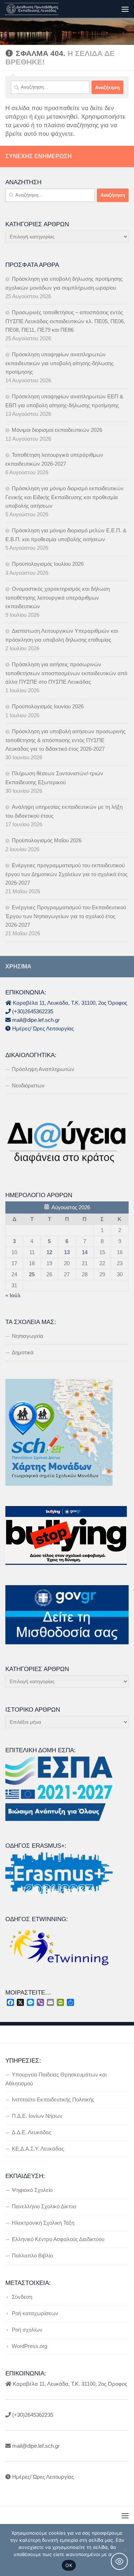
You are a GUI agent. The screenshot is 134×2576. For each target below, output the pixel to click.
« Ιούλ (13, 1295)
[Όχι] (125, 2550)
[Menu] (125, 9)
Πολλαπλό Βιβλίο (32, 2256)
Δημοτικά (23, 1352)
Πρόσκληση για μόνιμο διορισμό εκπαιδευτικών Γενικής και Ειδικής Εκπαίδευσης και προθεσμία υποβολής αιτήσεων (64, 497)
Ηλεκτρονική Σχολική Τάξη (43, 2223)
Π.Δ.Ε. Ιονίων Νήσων (37, 2116)
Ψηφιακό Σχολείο (32, 2190)
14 (85, 1252)
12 (49, 1252)
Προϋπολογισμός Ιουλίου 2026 (48, 564)
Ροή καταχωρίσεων (35, 2313)
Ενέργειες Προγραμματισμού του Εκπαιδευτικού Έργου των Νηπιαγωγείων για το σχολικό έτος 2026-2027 (66, 916)
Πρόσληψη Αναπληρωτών (43, 1069)
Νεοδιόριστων (28, 1085)
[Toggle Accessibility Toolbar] (119, 2561)
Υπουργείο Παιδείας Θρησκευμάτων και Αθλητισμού (56, 2079)
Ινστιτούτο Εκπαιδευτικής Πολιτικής (53, 2099)
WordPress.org (29, 2346)
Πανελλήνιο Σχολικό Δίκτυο (44, 2206)
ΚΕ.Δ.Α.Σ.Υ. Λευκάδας (38, 2149)
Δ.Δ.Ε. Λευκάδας (32, 2132)
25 (32, 1274)
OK (69, 2565)
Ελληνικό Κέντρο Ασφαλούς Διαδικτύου (58, 2239)
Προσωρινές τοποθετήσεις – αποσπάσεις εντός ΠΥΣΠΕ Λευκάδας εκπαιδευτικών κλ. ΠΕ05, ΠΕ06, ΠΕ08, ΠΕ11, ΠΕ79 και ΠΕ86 (65, 321)
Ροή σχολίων (27, 2330)
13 (67, 1252)
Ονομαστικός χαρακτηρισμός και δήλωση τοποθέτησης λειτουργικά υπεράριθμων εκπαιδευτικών (58, 598)
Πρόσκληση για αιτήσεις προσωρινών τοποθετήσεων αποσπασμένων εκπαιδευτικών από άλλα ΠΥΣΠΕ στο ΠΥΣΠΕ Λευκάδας (66, 673)
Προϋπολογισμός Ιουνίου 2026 (48, 706)
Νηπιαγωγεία (28, 1336)
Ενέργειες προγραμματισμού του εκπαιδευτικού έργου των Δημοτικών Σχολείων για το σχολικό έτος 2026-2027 (66, 874)
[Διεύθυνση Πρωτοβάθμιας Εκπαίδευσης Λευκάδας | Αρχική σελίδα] (41, 9)
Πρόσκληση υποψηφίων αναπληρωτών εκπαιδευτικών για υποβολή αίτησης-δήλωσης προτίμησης (59, 363)
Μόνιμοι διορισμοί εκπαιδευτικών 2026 (57, 430)
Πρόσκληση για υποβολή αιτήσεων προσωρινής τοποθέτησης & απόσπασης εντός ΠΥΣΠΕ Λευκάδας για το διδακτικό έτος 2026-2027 (65, 740)
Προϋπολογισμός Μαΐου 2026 (47, 840)
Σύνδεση (22, 2297)
